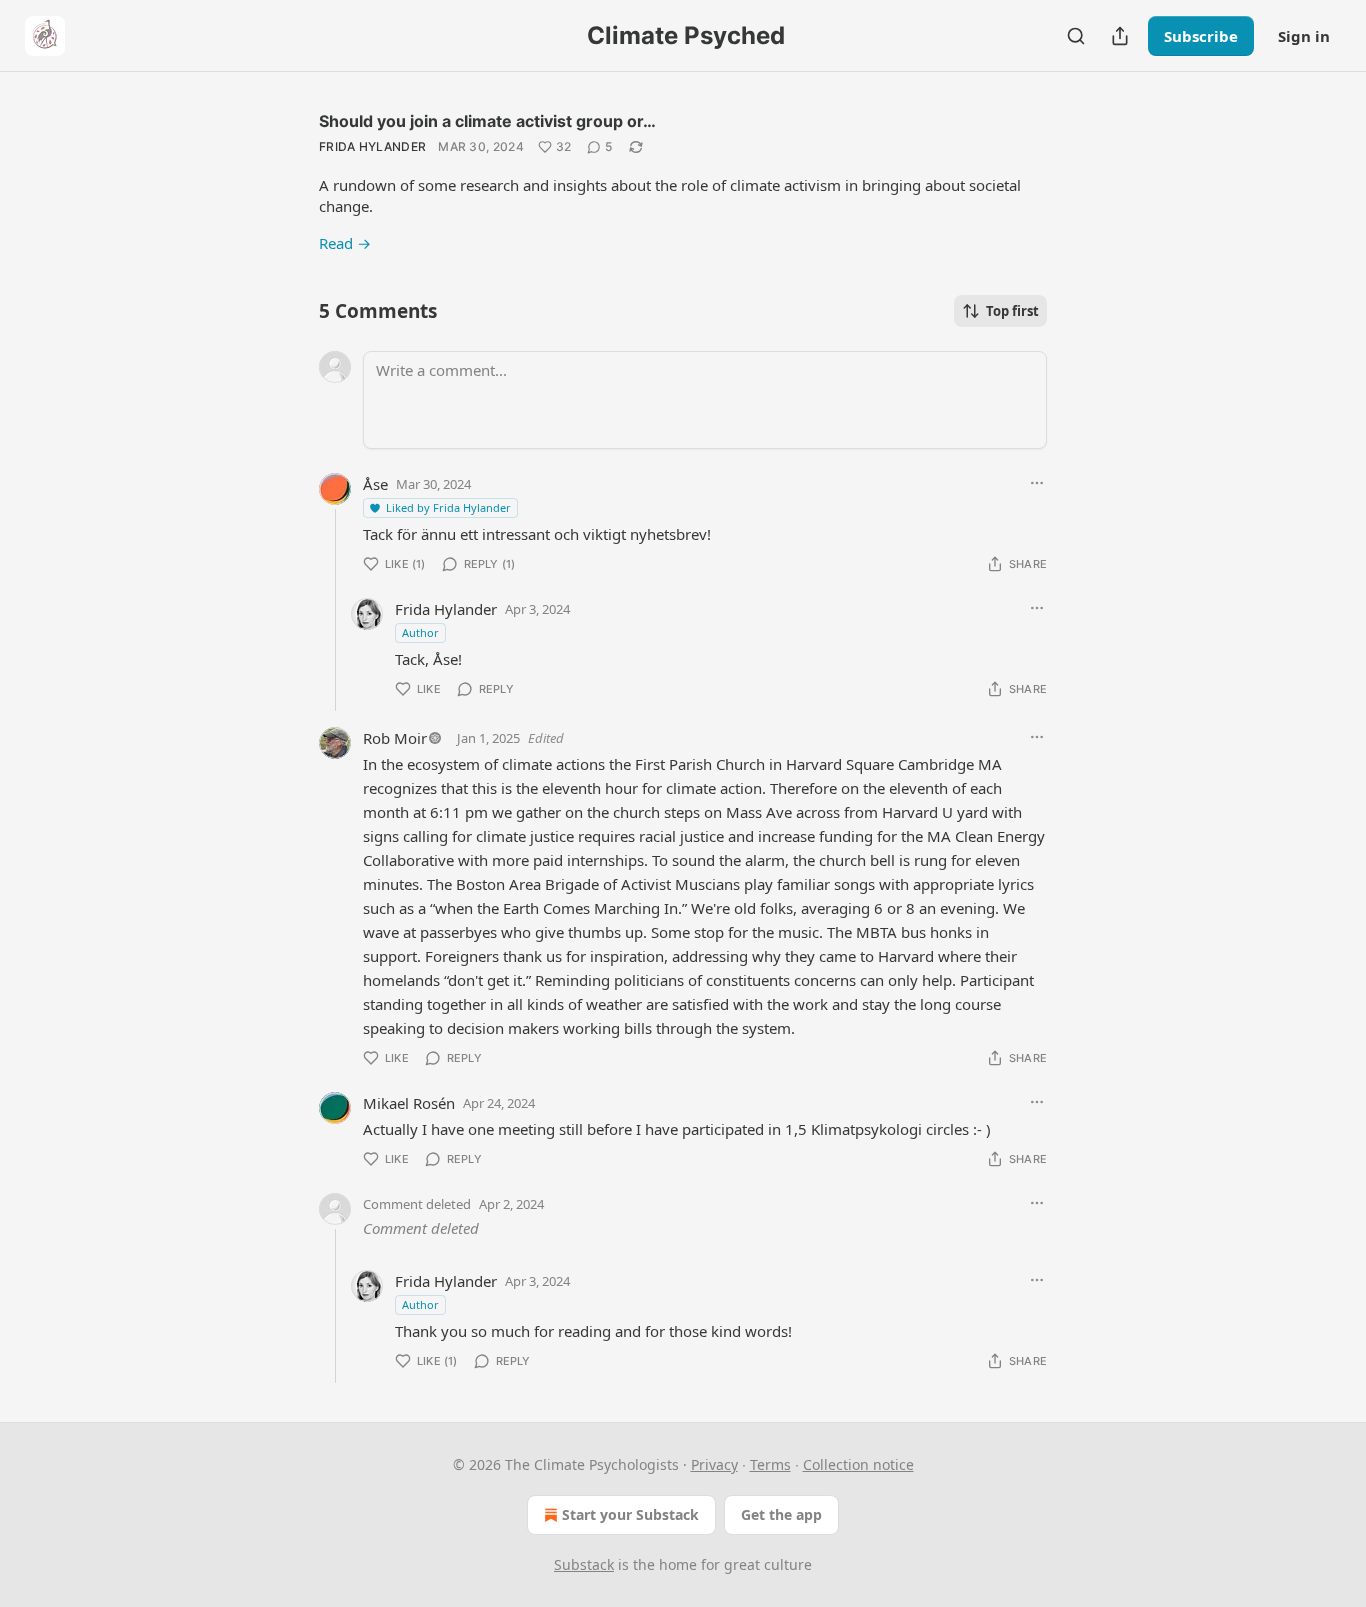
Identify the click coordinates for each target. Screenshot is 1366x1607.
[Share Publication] (1120, 36)
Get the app (781, 1514)
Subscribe (1201, 36)
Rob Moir (395, 738)
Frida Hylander (372, 146)
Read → (345, 243)
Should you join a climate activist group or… (487, 121)
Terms (770, 1464)
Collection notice (858, 1464)
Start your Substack (630, 1514)
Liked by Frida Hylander (448, 507)
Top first (1012, 311)
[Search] (1076, 36)
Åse (375, 484)
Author (420, 632)
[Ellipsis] (1037, 483)
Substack (584, 1564)
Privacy (714, 1464)
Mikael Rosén (409, 1103)
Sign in (1304, 36)
